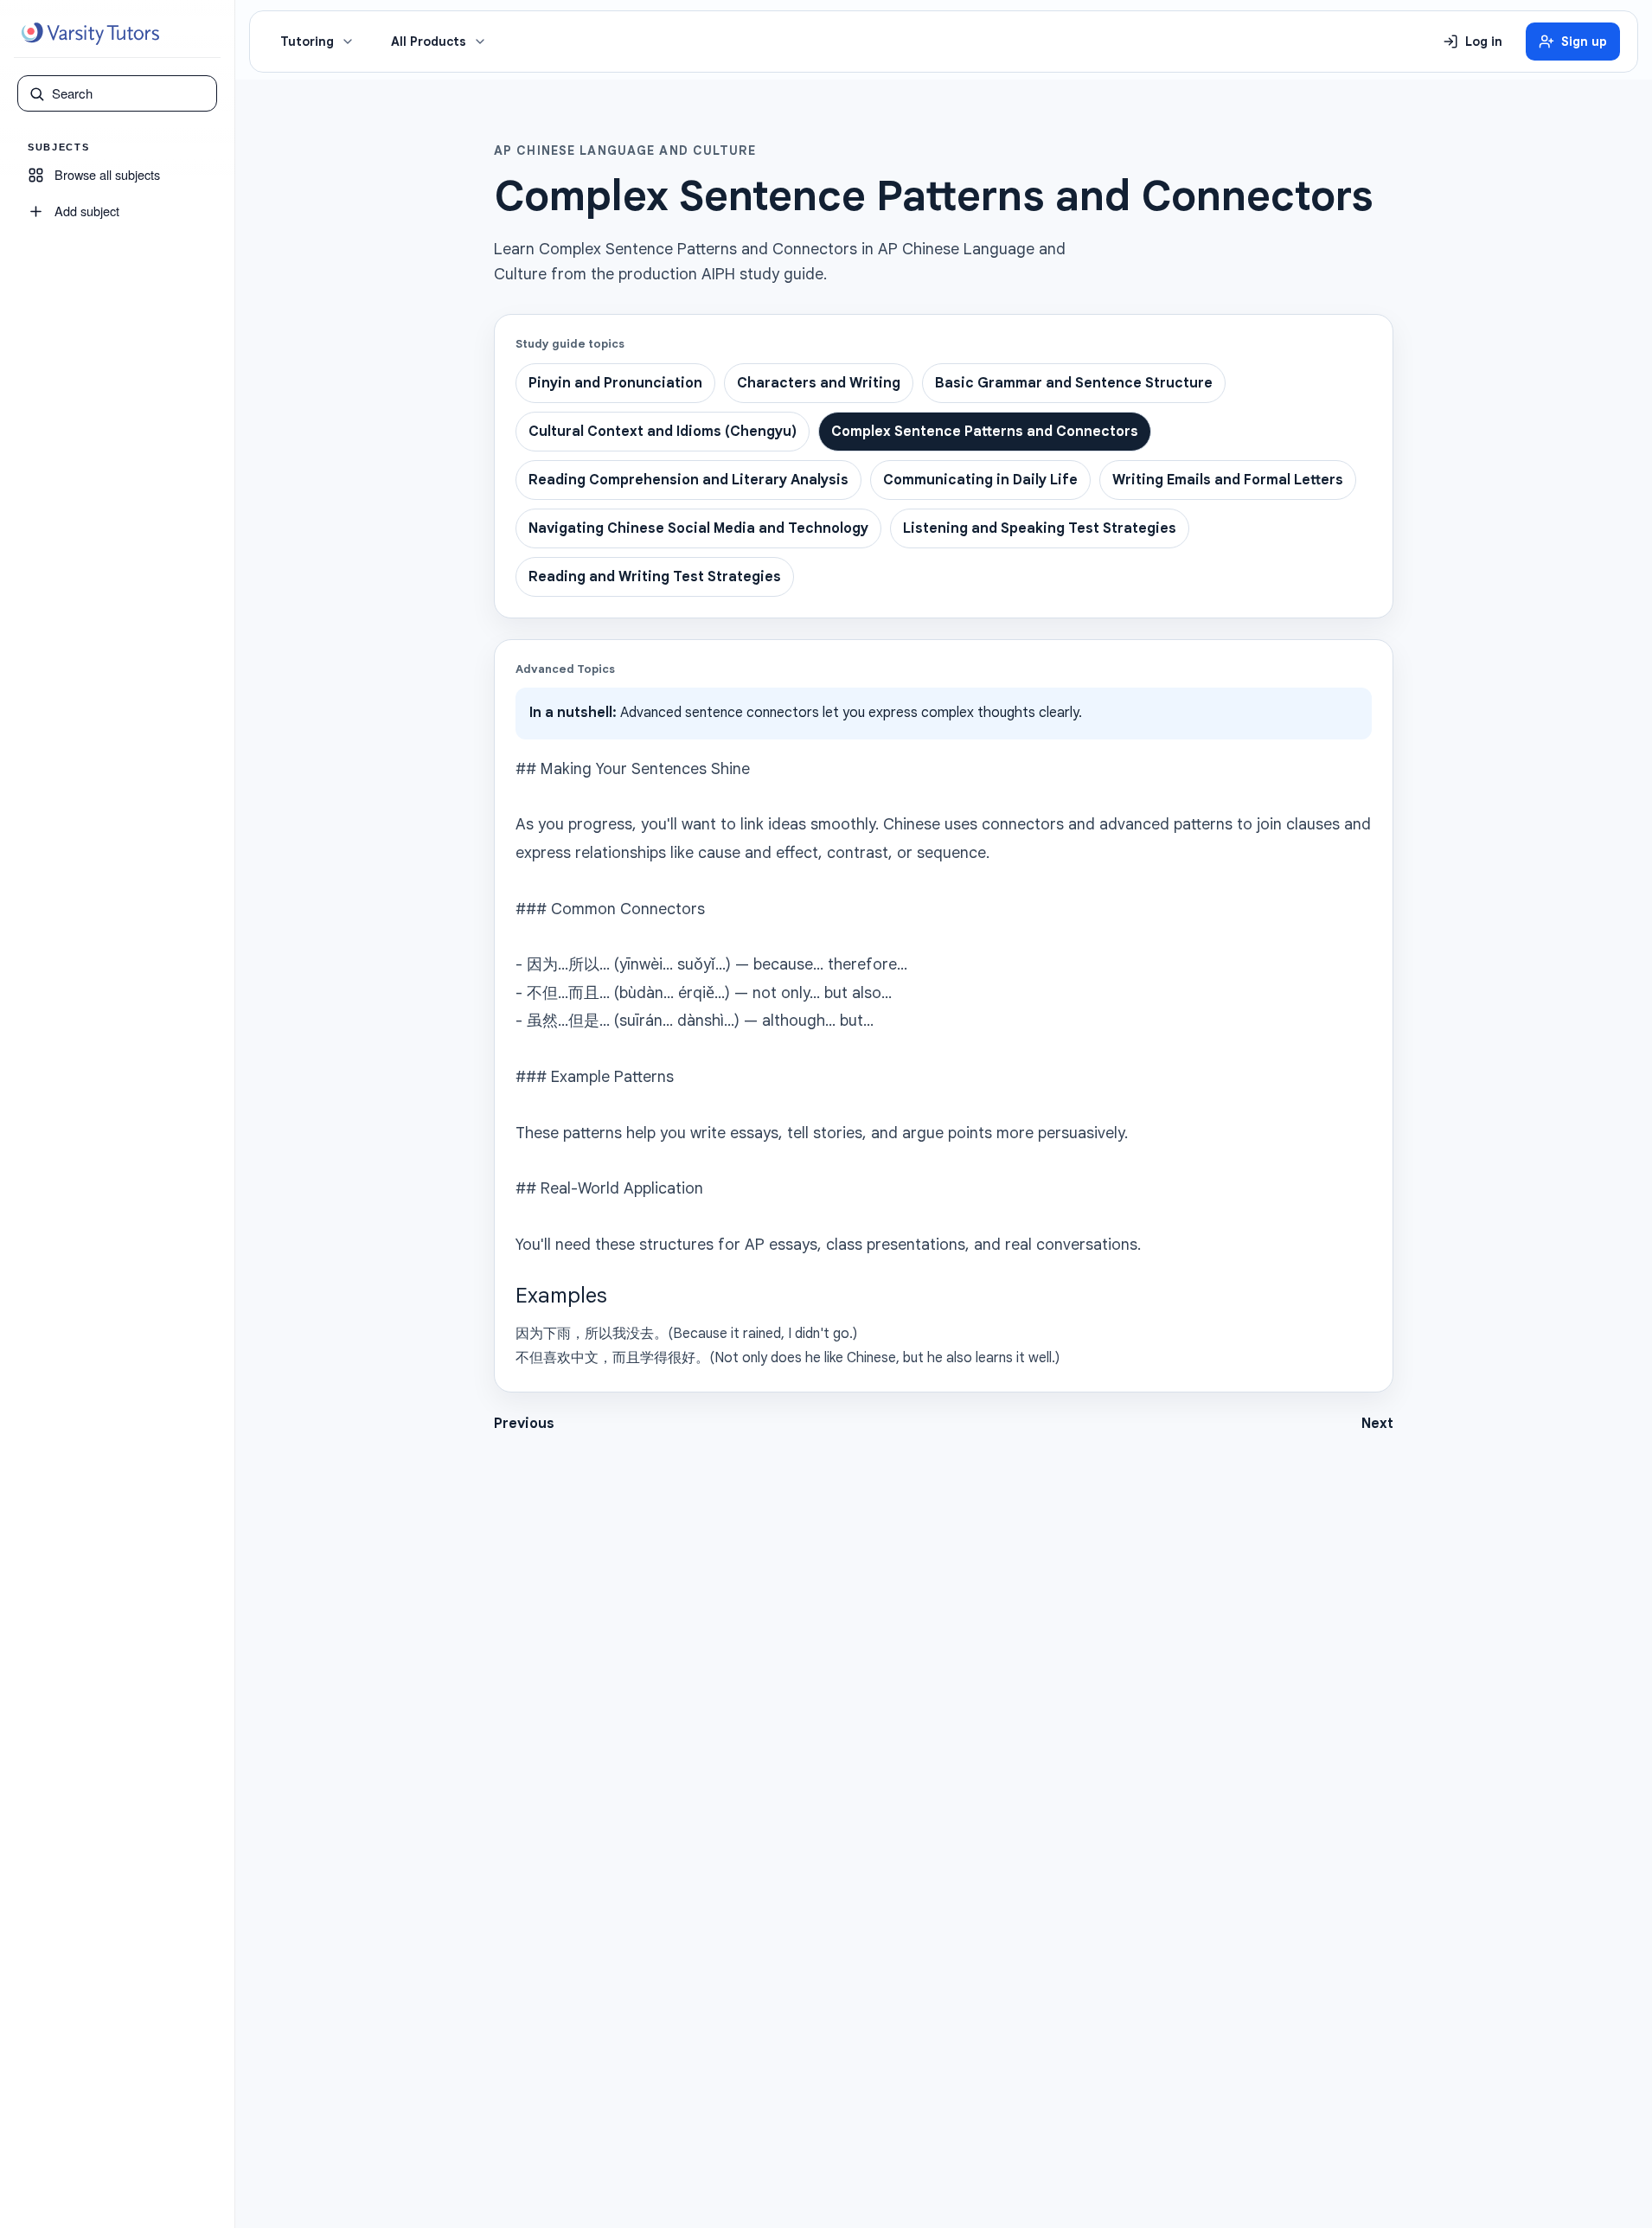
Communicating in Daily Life (980, 480)
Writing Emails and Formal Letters (1228, 480)
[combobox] (129, 93)
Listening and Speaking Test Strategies (1040, 528)
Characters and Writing (819, 383)
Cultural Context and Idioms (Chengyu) (663, 432)
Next (1377, 1424)
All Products (429, 42)
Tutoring (307, 42)
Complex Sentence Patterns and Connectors (985, 432)
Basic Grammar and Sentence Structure (1074, 383)
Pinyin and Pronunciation (615, 383)
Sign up (1584, 42)
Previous (524, 1424)
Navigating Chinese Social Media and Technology (698, 528)
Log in (1484, 42)
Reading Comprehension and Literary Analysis (688, 480)
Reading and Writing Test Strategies (655, 577)
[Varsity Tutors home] (90, 34)
